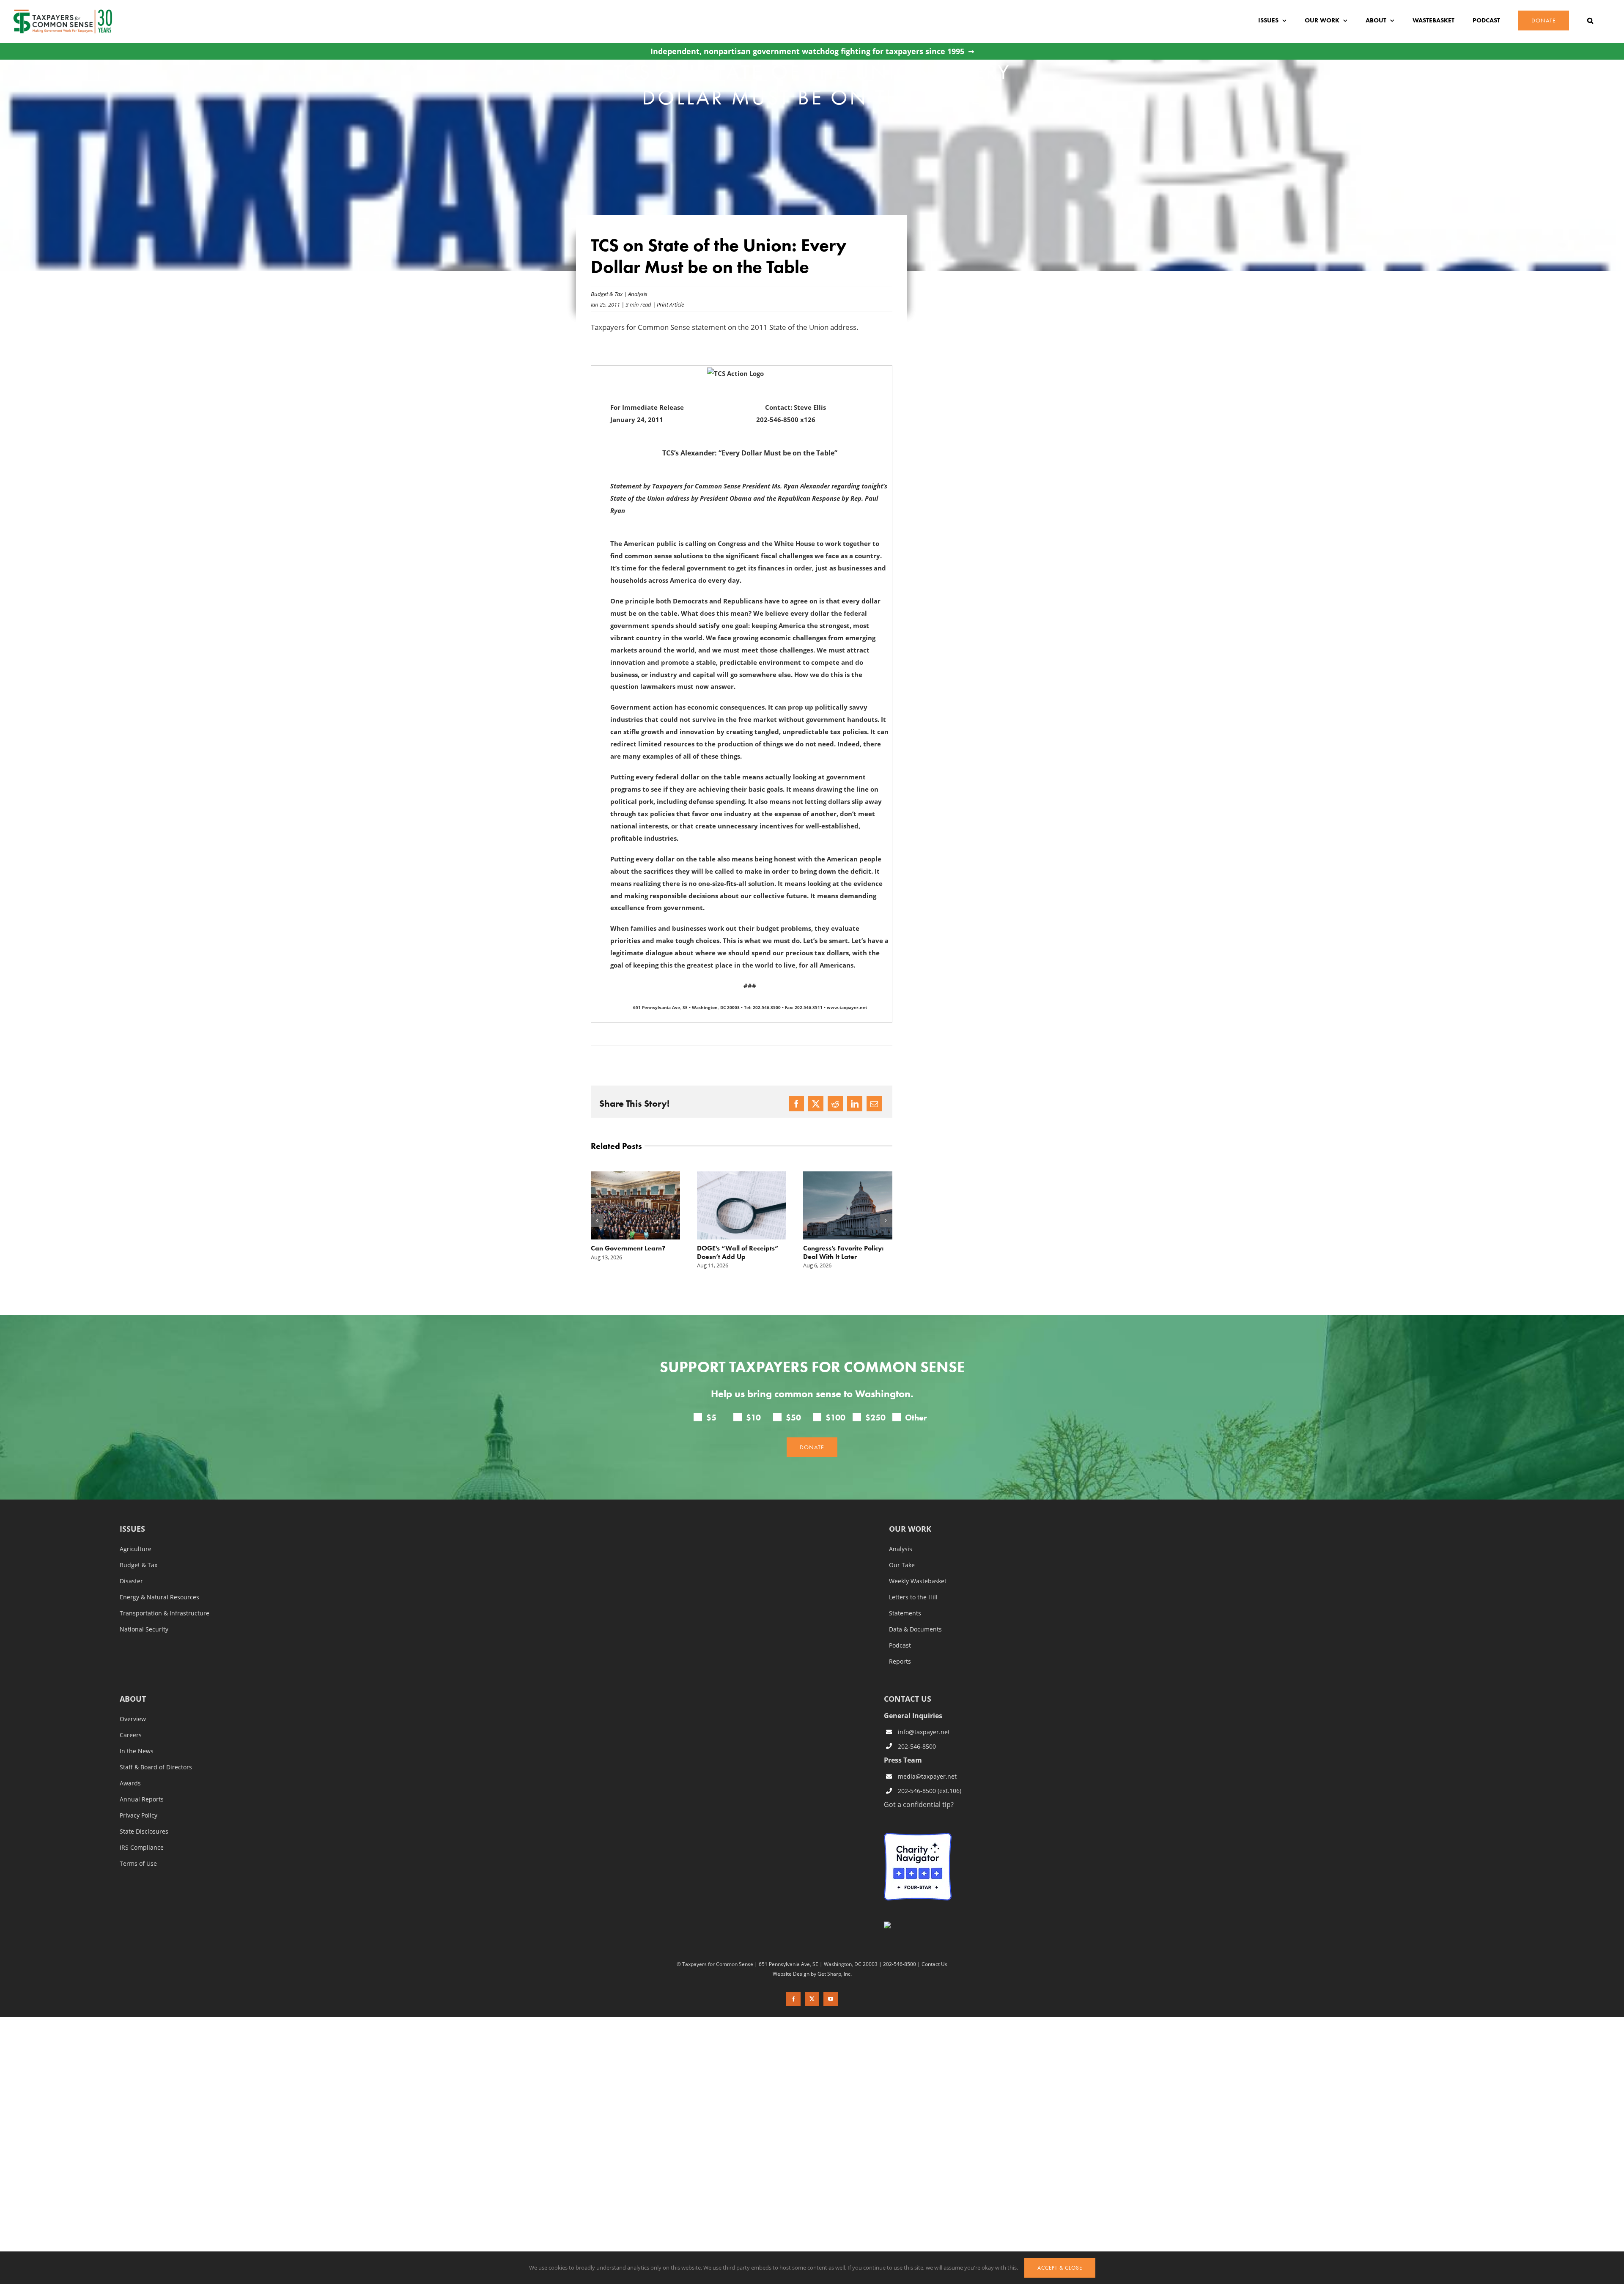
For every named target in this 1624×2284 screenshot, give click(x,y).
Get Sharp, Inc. (835, 1974)
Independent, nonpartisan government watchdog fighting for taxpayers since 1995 (807, 51)
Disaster (131, 1581)
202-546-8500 (917, 1746)
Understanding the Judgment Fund (832, 1252)
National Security (144, 1629)
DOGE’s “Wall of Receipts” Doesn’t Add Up (632, 1252)
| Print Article (668, 304)
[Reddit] (835, 1104)
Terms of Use (138, 1864)
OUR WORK (910, 1529)
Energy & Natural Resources (159, 1597)
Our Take (902, 1565)
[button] (1590, 21)
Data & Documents (915, 1629)
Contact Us (934, 1964)
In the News (137, 1751)
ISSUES (132, 1529)
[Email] (874, 1104)
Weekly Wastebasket (918, 1581)
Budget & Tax (607, 294)
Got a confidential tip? (919, 1804)
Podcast (900, 1645)
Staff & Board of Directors (156, 1767)
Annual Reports (142, 1799)
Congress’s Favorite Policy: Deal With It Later (737, 1252)
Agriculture (136, 1549)
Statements (905, 1613)
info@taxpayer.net (924, 1732)
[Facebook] (796, 1104)
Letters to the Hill (913, 1597)
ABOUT (133, 1699)
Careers (131, 1735)
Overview (133, 1719)
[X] (816, 1104)
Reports (900, 1662)
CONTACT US (908, 1699)
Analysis (638, 294)
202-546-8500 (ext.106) (930, 1791)
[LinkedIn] (855, 1104)
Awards (130, 1783)
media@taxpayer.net (927, 1776)
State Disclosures (144, 1832)
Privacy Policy (139, 1815)
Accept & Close (1060, 2268)
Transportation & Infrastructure (165, 1613)
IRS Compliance (142, 1848)
